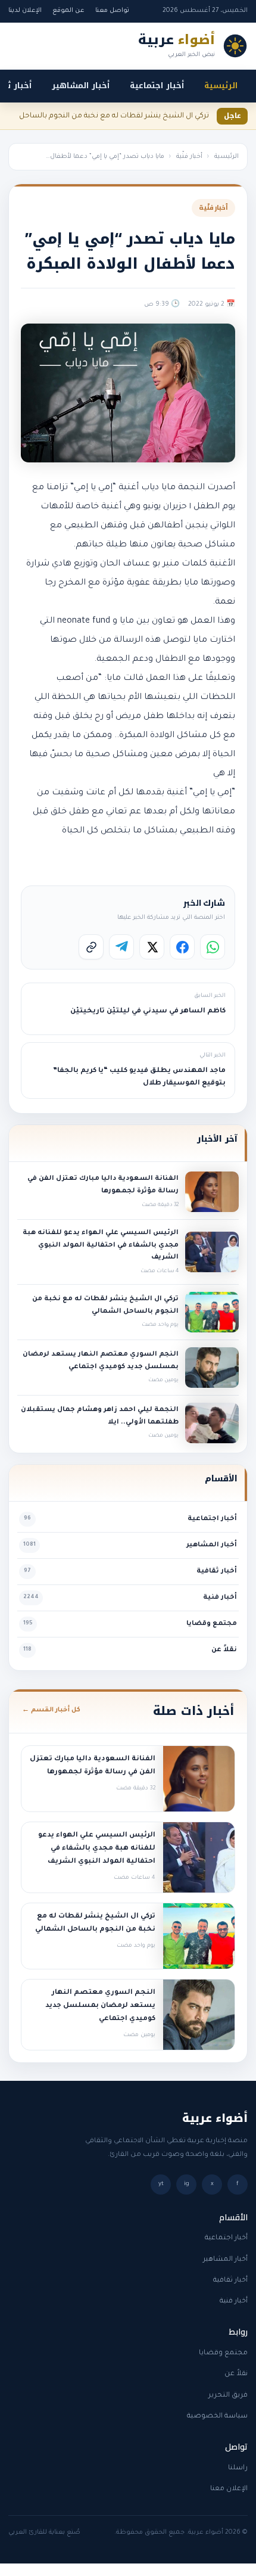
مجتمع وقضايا (223, 2353)
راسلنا (238, 2468)
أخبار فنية (234, 2302)
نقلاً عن (236, 2374)
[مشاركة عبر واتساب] (213, 947)
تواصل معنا (112, 11)
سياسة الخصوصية (217, 2417)
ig (187, 2184)
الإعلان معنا (229, 2489)
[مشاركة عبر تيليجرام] (121, 947)
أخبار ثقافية (230, 2281)
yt (161, 2184)
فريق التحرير (228, 2396)
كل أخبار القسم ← (51, 1710)
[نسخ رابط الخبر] (91, 947)
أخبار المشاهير (81, 86)
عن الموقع (68, 11)
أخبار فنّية (189, 157)
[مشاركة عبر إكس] (152, 947)
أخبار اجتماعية (157, 86)
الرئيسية (221, 86)
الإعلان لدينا (25, 11)
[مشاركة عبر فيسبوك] (182, 947)
